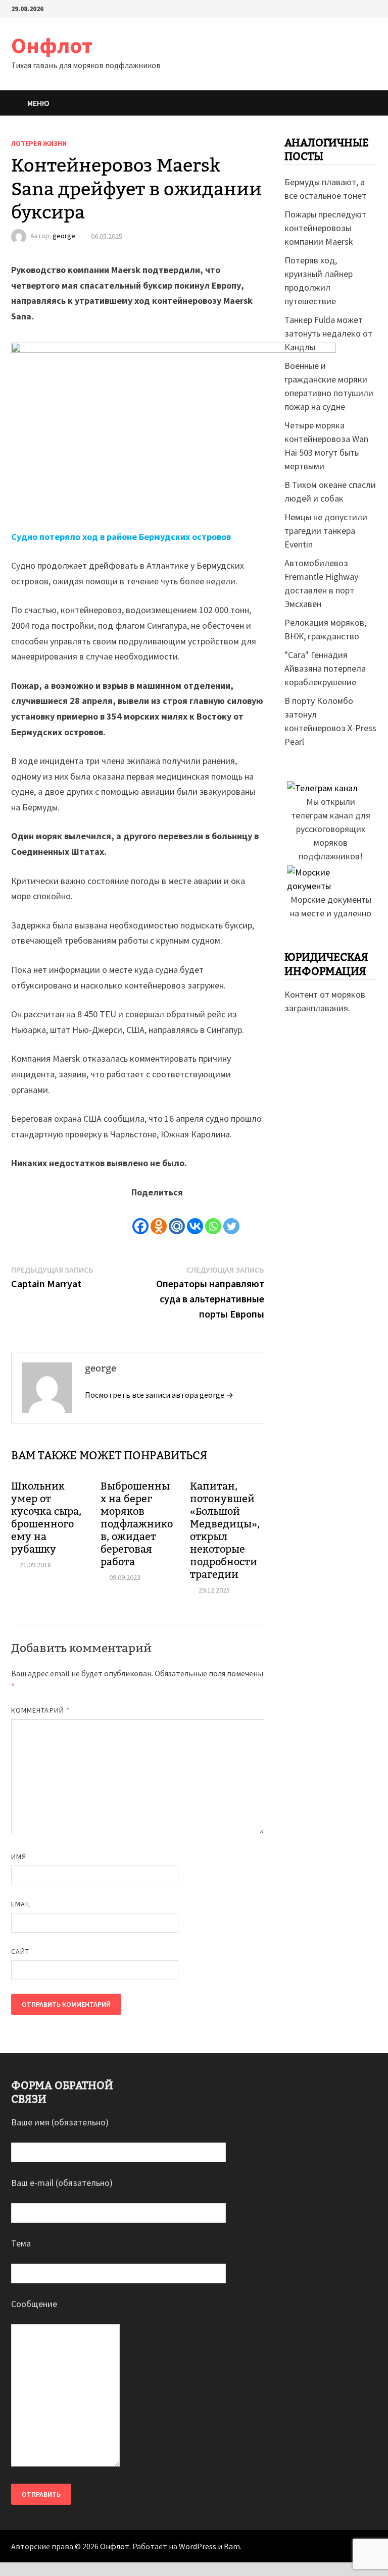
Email (21, 1904)
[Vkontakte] (195, 1218)
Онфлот (52, 45)
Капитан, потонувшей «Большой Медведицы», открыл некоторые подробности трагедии (225, 1530)
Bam (232, 2546)
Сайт (20, 1951)
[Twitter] (231, 1218)
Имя (19, 1856)
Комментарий (40, 1710)
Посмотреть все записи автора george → (159, 1395)
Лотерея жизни (39, 143)
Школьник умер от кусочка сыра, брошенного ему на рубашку (46, 1518)
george (64, 236)
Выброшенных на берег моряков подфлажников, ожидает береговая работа (137, 1524)
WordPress (198, 2546)
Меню (38, 103)
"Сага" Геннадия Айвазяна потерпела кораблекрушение (325, 668)
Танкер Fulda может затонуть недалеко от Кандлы (328, 333)
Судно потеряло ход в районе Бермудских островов (121, 537)
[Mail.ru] (177, 1218)
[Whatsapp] (213, 1218)
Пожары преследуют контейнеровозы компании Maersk (325, 228)
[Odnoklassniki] (159, 1218)
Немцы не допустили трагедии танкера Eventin (326, 531)
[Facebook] (140, 1218)
